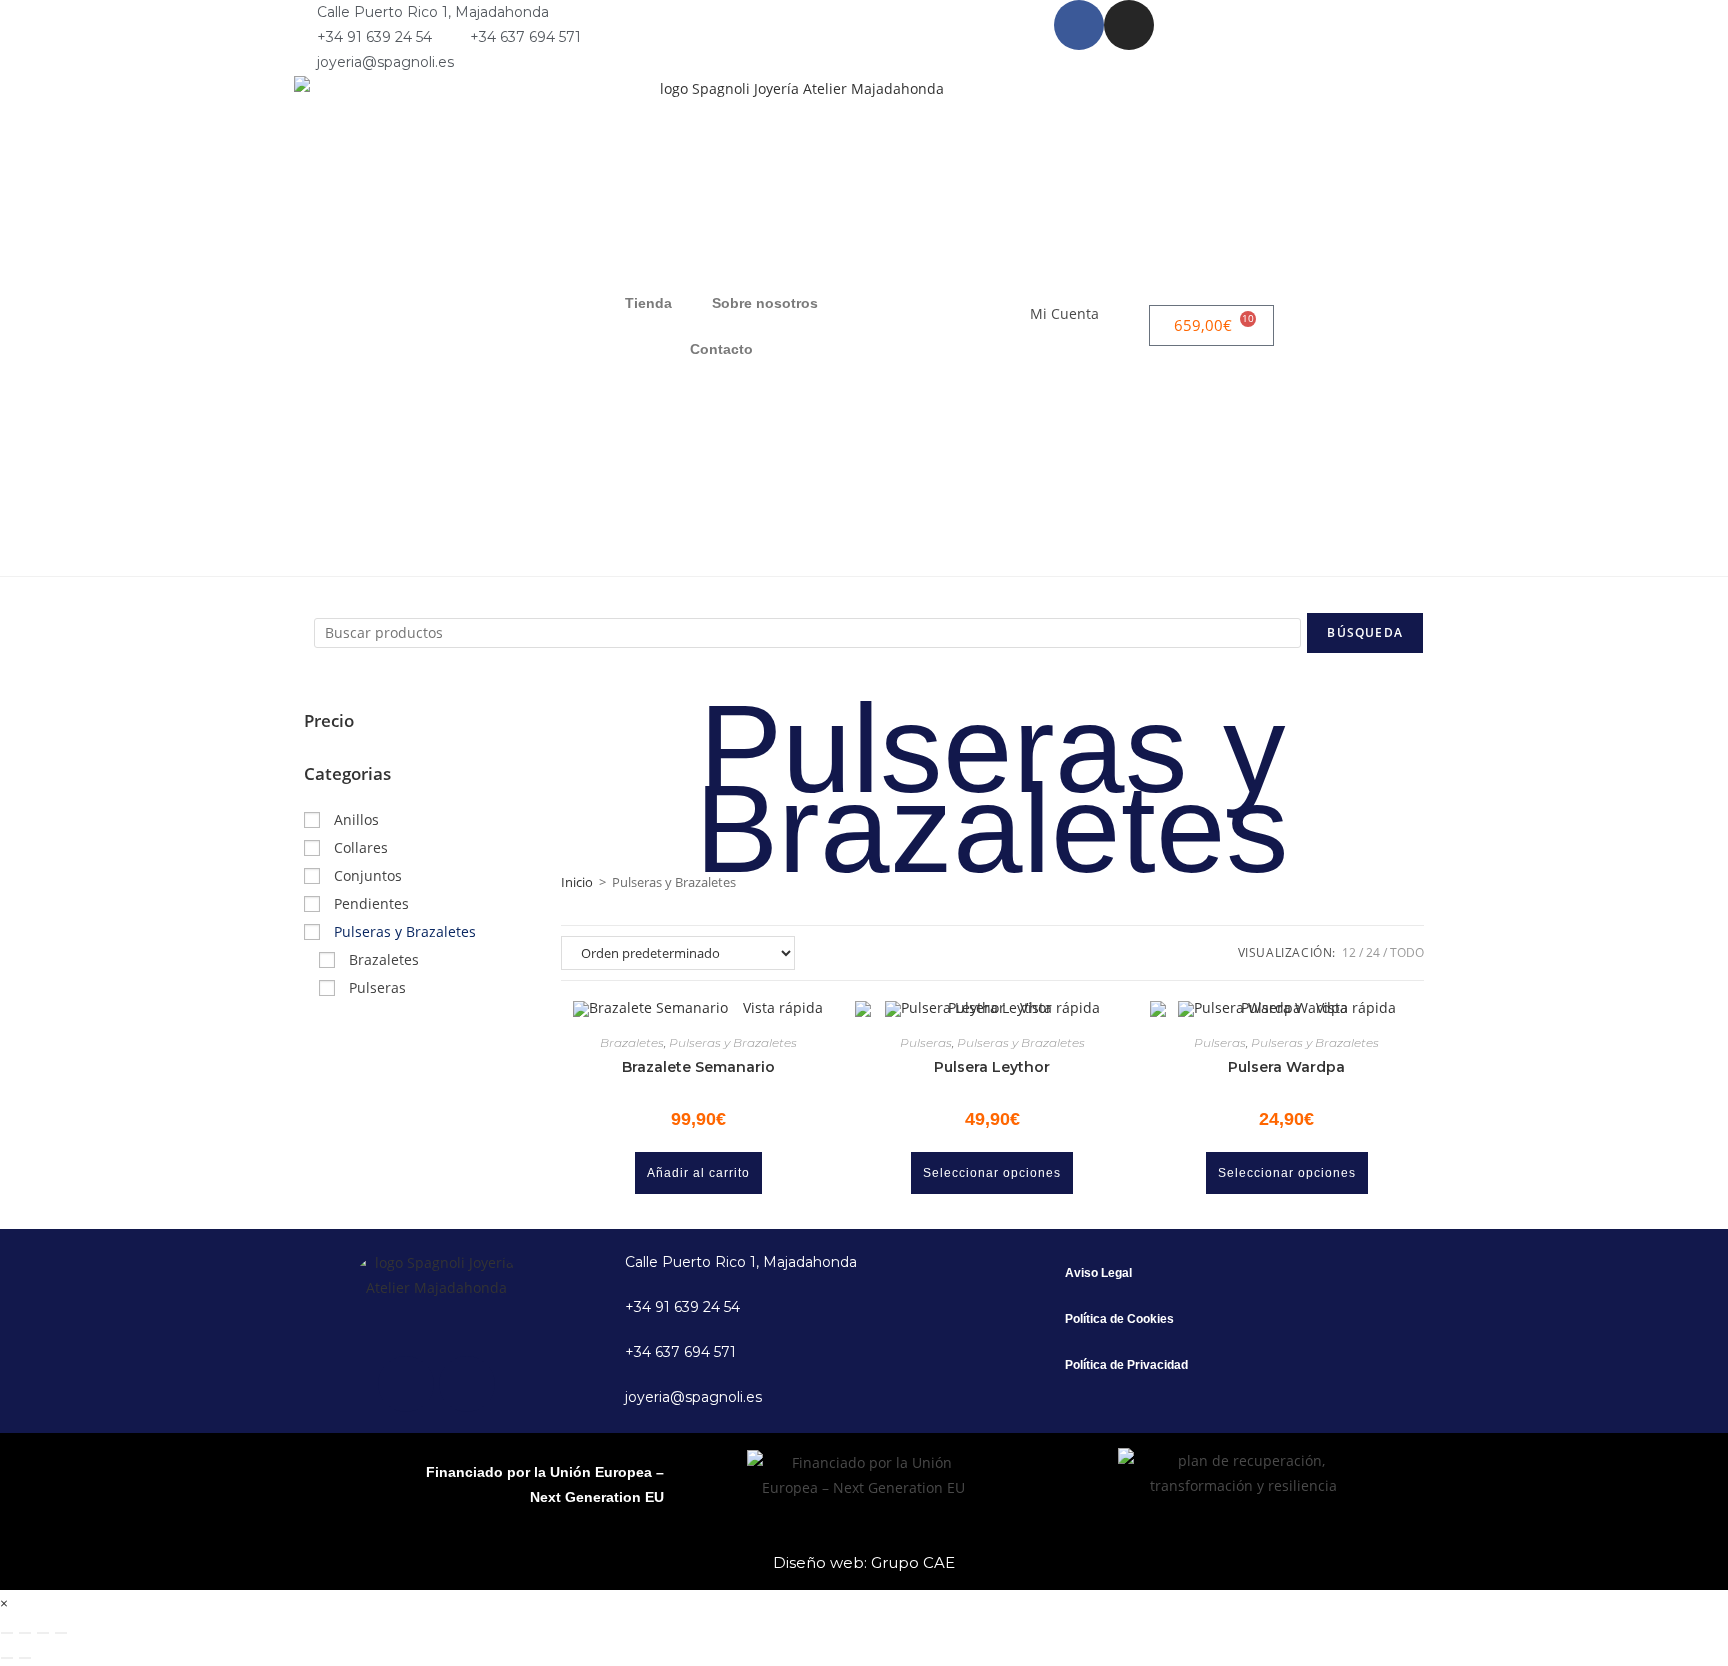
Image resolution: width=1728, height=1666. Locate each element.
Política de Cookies (1119, 1319)
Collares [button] (361, 847)
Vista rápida (781, 1007)
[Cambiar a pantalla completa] (25, 1633)
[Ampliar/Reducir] (7, 1633)
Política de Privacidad (1126, 1365)
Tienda (648, 303)
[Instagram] (1129, 25)
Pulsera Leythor (992, 1067)
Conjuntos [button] (368, 875)
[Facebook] (406, 1384)
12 (1349, 952)
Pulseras (926, 1042)
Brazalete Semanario (698, 1067)
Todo (1407, 952)
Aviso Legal (1098, 1273)
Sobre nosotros (765, 303)
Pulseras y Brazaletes (733, 1042)
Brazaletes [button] (384, 959)
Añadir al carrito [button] (698, 1173)
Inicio (577, 882)
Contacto (721, 349)
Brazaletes (632, 1042)
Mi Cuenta (1064, 313)
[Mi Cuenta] (1124, 326)
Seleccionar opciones (992, 1173)
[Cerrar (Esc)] (61, 1633)
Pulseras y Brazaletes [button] (405, 931)
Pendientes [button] (371, 903)
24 (1373, 952)
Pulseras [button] (377, 987)
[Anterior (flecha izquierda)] (7, 1658)
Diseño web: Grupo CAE (864, 1562)
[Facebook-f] (1079, 25)
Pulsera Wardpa (1286, 1067)
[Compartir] (43, 1633)
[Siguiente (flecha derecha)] (25, 1658)
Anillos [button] (356, 819)
